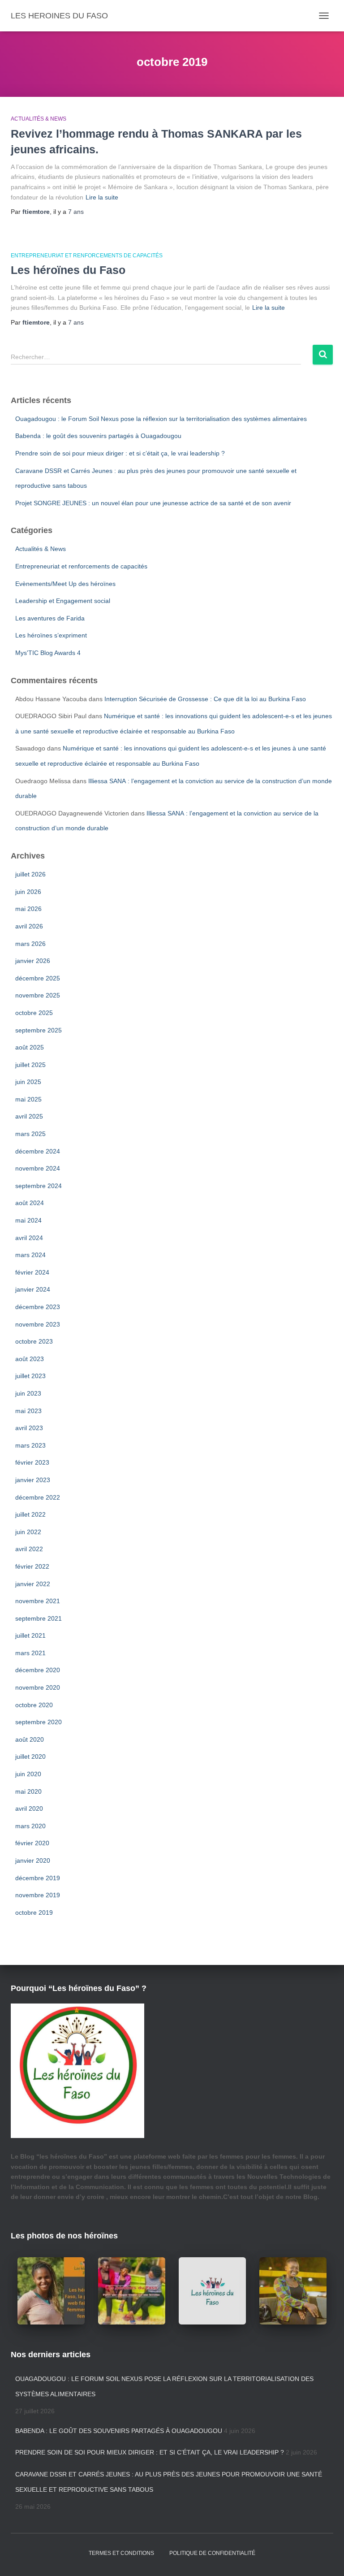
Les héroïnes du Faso (68, 270)
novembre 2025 (38, 995)
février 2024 (32, 1272)
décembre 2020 (38, 1670)
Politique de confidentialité (212, 2553)
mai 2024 (28, 1220)
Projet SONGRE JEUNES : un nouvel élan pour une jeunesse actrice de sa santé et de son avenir (153, 503)
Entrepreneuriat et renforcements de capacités (87, 256)
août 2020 (30, 1739)
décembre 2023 (38, 1307)
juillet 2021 (30, 1635)
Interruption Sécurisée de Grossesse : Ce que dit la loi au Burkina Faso (205, 699)
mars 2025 (30, 1134)
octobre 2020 (34, 1705)
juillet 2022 (30, 1514)
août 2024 (30, 1203)
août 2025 (30, 1047)
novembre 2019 (38, 1895)
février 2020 (32, 1843)
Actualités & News (39, 119)
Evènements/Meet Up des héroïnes (65, 584)
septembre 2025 (39, 1030)
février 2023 (32, 1462)
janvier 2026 (33, 961)
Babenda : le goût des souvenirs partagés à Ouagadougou (98, 436)
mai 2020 (28, 1791)
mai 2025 (28, 1099)
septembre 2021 (39, 1618)
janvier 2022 (33, 1584)
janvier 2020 (33, 1860)
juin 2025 (28, 1082)
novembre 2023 (38, 1324)
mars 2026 (30, 944)
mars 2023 (30, 1445)
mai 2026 (28, 909)
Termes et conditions (121, 2553)
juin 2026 (28, 892)
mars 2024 (30, 1255)
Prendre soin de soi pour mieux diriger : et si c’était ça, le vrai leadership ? (120, 453)
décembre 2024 (38, 1151)
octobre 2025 (34, 1013)
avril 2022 (29, 1549)
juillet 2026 (30, 874)
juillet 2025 (30, 1065)
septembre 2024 (39, 1186)
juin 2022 (28, 1532)
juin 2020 (28, 1774)
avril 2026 (29, 926)
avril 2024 (29, 1238)
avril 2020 (29, 1808)
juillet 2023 (30, 1376)
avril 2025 (29, 1116)
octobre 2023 (34, 1341)
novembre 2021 (38, 1601)
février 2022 (32, 1566)
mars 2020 (30, 1826)
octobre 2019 (34, 1912)
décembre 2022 (38, 1497)
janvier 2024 (33, 1289)
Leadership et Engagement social (63, 601)
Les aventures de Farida (50, 618)
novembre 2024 (38, 1168)
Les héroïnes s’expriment (51, 635)
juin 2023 (28, 1393)
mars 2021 (30, 1653)
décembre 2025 (38, 978)
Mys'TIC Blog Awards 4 (48, 653)
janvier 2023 (33, 1480)
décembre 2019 (38, 1878)
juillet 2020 (30, 1756)
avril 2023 (29, 1428)
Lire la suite (102, 197)
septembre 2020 (39, 1722)
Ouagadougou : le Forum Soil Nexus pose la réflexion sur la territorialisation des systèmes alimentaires (161, 419)
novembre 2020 (38, 1687)
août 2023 (30, 1359)
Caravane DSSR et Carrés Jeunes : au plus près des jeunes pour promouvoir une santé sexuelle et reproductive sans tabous (169, 2482)
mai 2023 (28, 1411)
